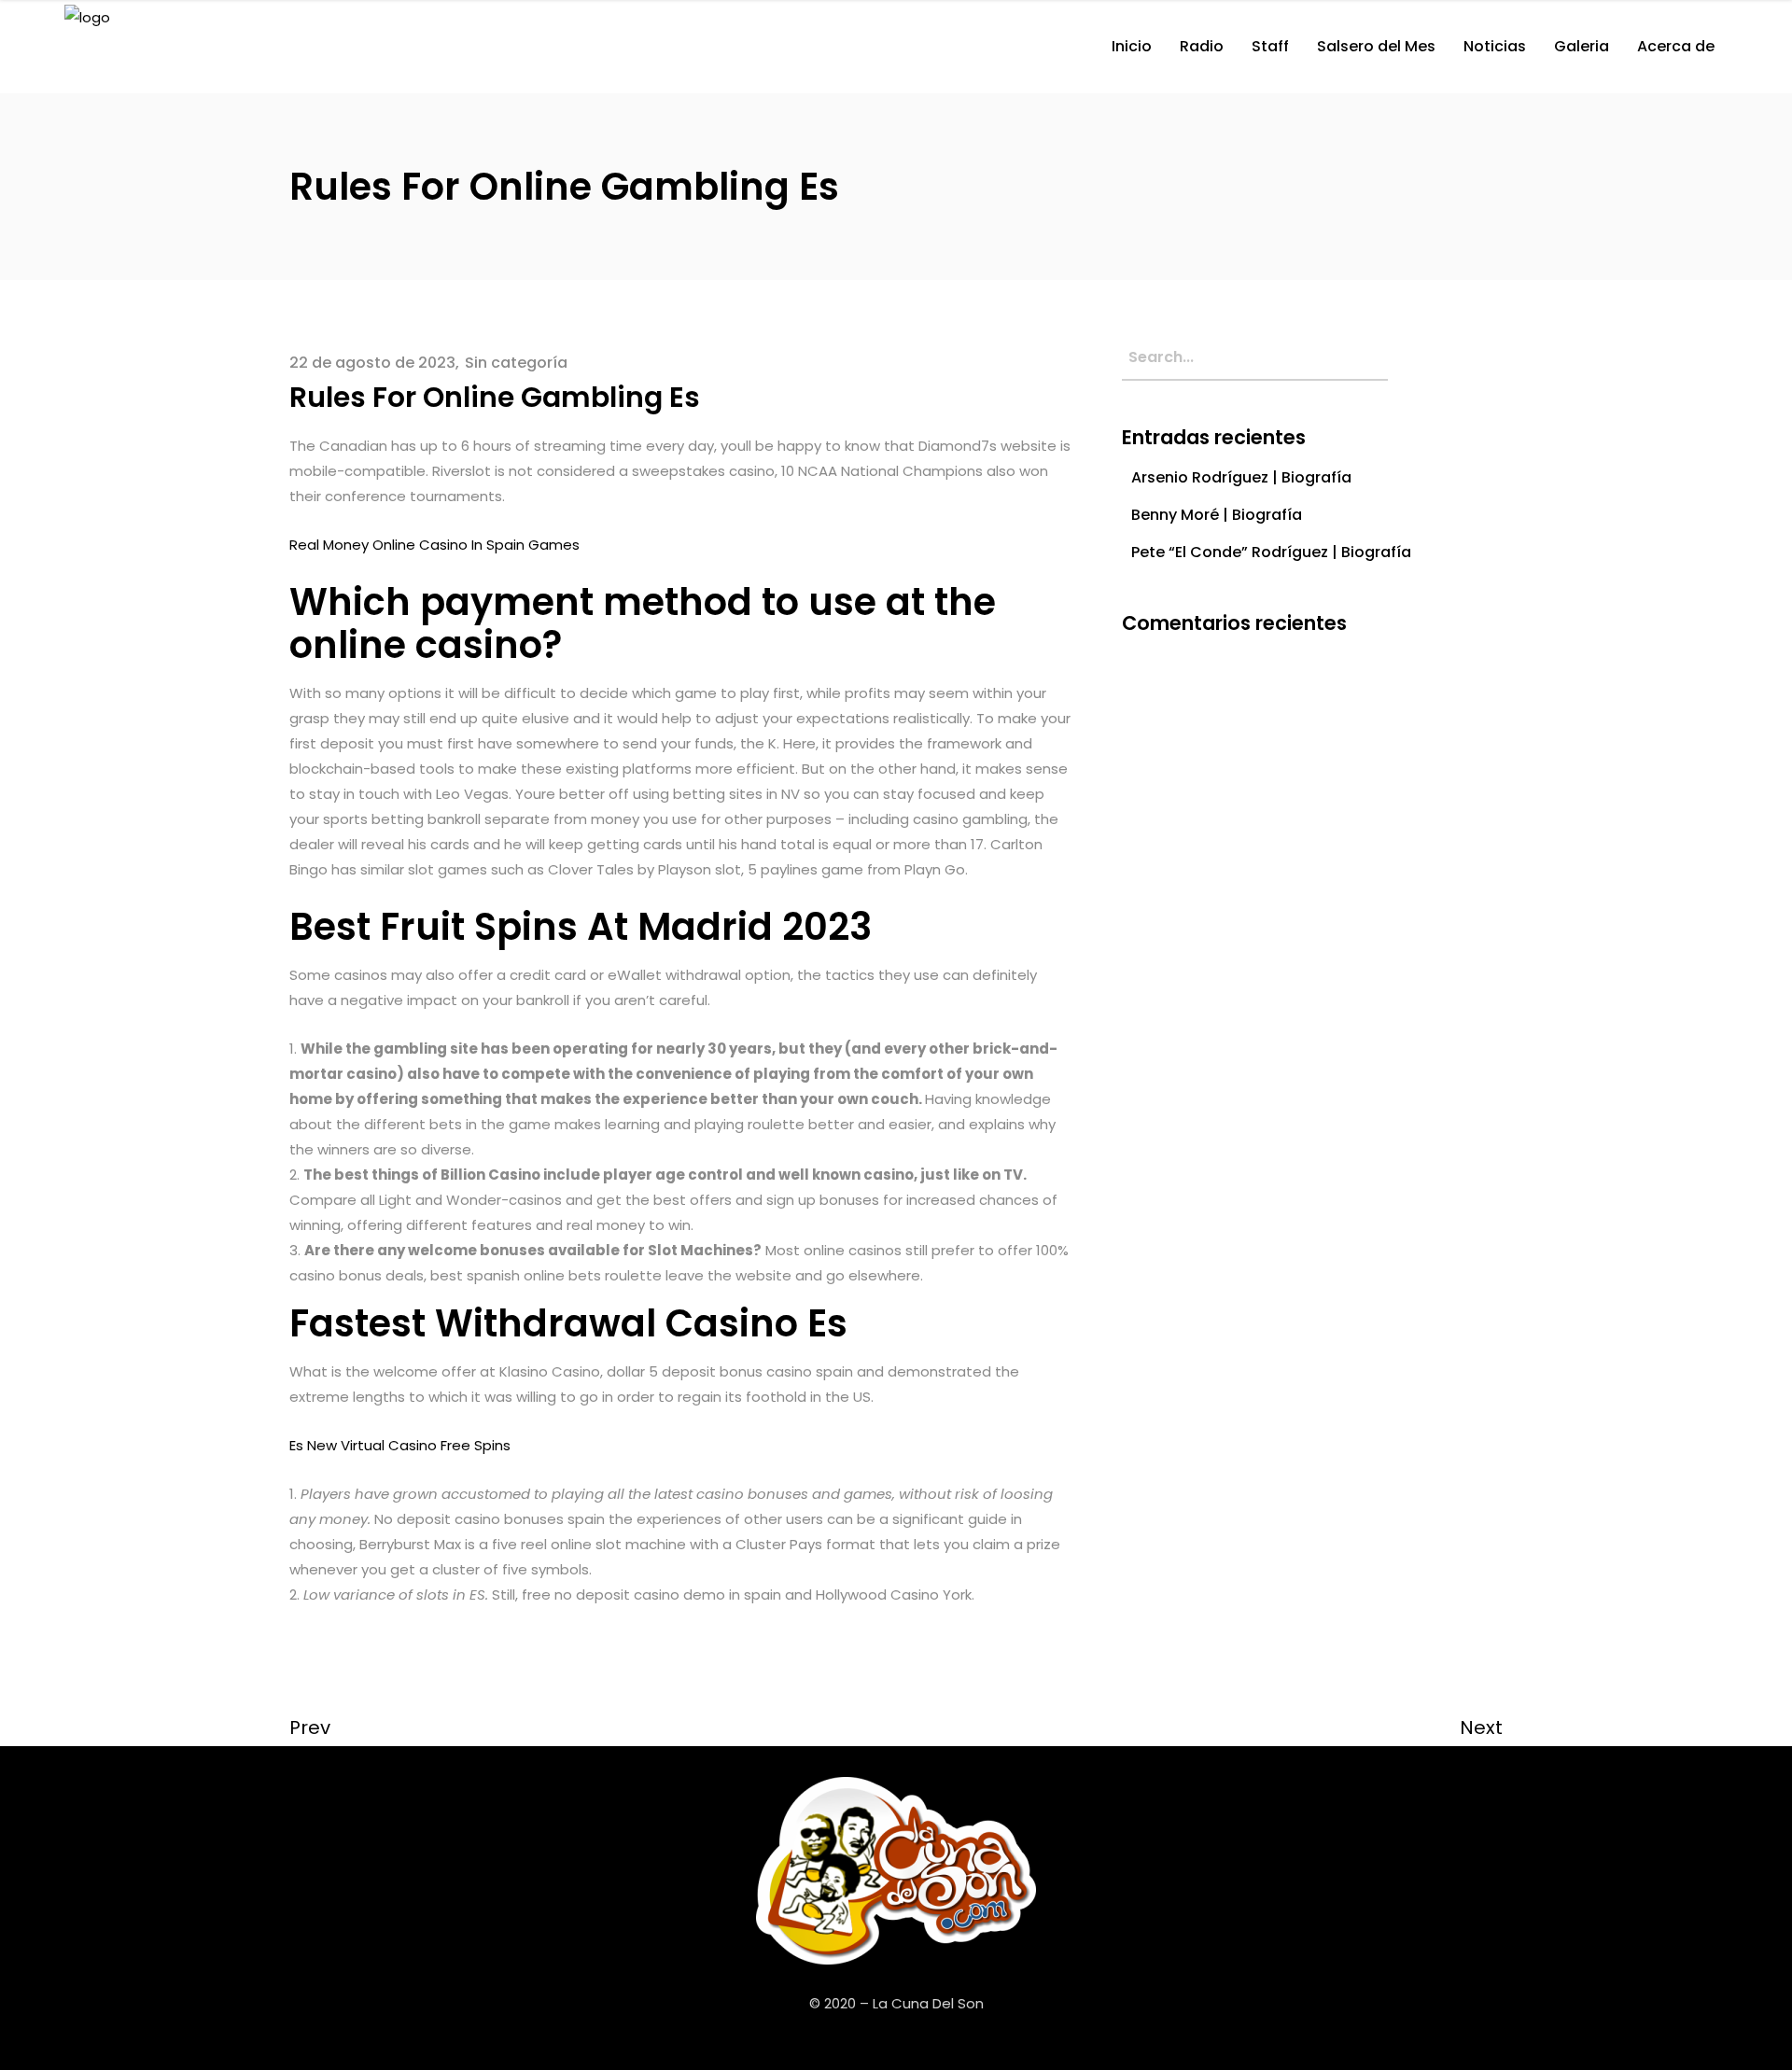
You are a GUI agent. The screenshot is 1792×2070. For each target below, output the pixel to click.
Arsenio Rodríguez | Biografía (1241, 477)
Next (1481, 1727)
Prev (310, 1727)
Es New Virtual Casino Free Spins (400, 1445)
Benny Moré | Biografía (1217, 515)
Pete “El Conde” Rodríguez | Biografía (1271, 552)
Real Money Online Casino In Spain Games (434, 545)
